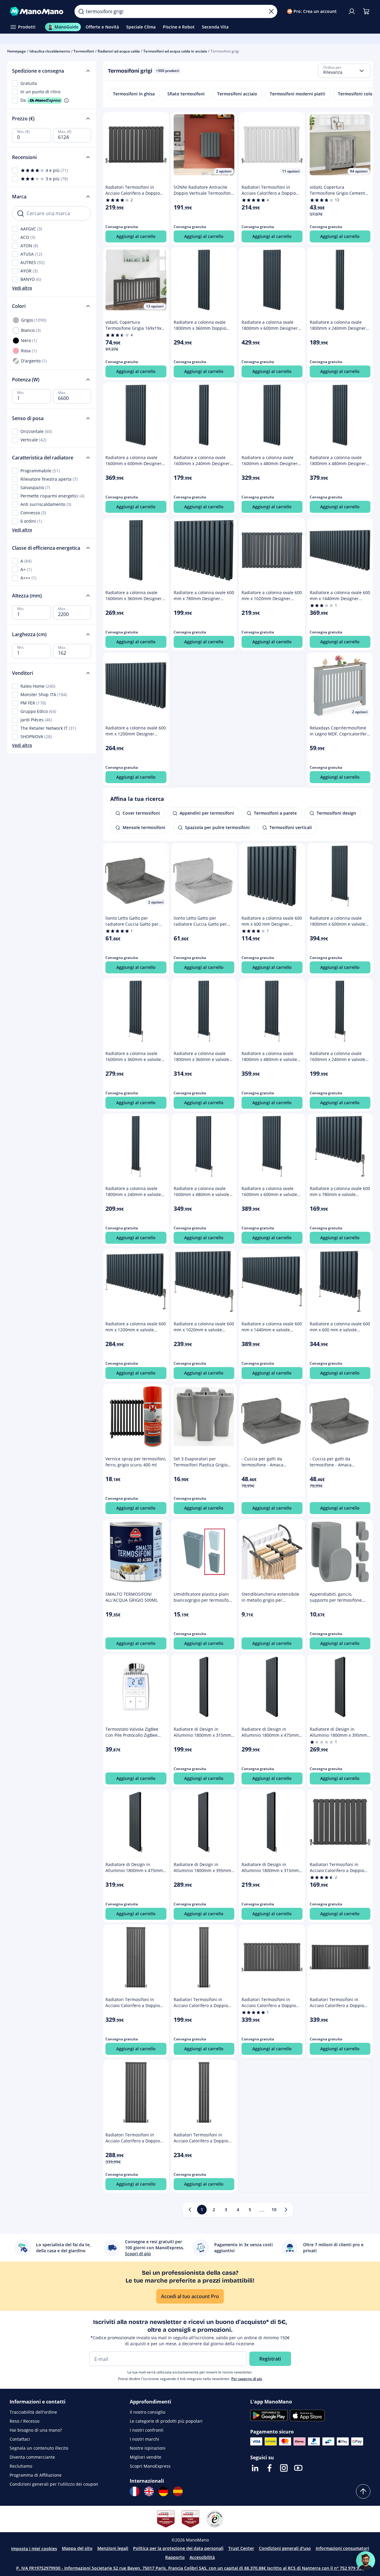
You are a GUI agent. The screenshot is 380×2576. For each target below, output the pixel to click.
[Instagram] (284, 2468)
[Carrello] (366, 11)
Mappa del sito (77, 2548)
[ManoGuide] (366, 2561)
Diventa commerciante (32, 2457)
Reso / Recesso (24, 2421)
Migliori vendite (146, 2457)
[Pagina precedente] (190, 2210)
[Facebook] (269, 2468)
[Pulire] (271, 11)
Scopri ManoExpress (150, 2466)
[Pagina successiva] (286, 2210)
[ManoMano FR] (135, 2491)
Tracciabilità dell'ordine (33, 2412)
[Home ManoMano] (37, 11)
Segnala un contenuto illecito (39, 2448)
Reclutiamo (21, 2466)
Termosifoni (84, 51)
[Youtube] (298, 2468)
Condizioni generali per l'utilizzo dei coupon (54, 2484)
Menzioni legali (113, 2548)
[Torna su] (363, 2491)
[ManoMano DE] (163, 2491)
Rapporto (175, 2557)
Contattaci (20, 2439)
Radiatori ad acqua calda (119, 51)
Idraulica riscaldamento (50, 51)
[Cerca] (81, 11)
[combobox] (344, 71)
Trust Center (241, 2548)
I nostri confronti (147, 2430)
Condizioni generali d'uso (285, 2548)
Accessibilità (202, 2557)
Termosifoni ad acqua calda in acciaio (175, 51)
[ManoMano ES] (178, 2491)
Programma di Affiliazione (36, 2475)
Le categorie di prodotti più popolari (166, 2421)
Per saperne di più (247, 2379)
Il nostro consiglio (147, 2412)
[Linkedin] (255, 2468)
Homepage (17, 51)
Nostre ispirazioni (148, 2448)
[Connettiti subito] (352, 11)
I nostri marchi (144, 2439)
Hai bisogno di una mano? (36, 2430)
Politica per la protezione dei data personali (178, 2548)
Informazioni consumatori (342, 2548)
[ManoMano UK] (149, 2491)
